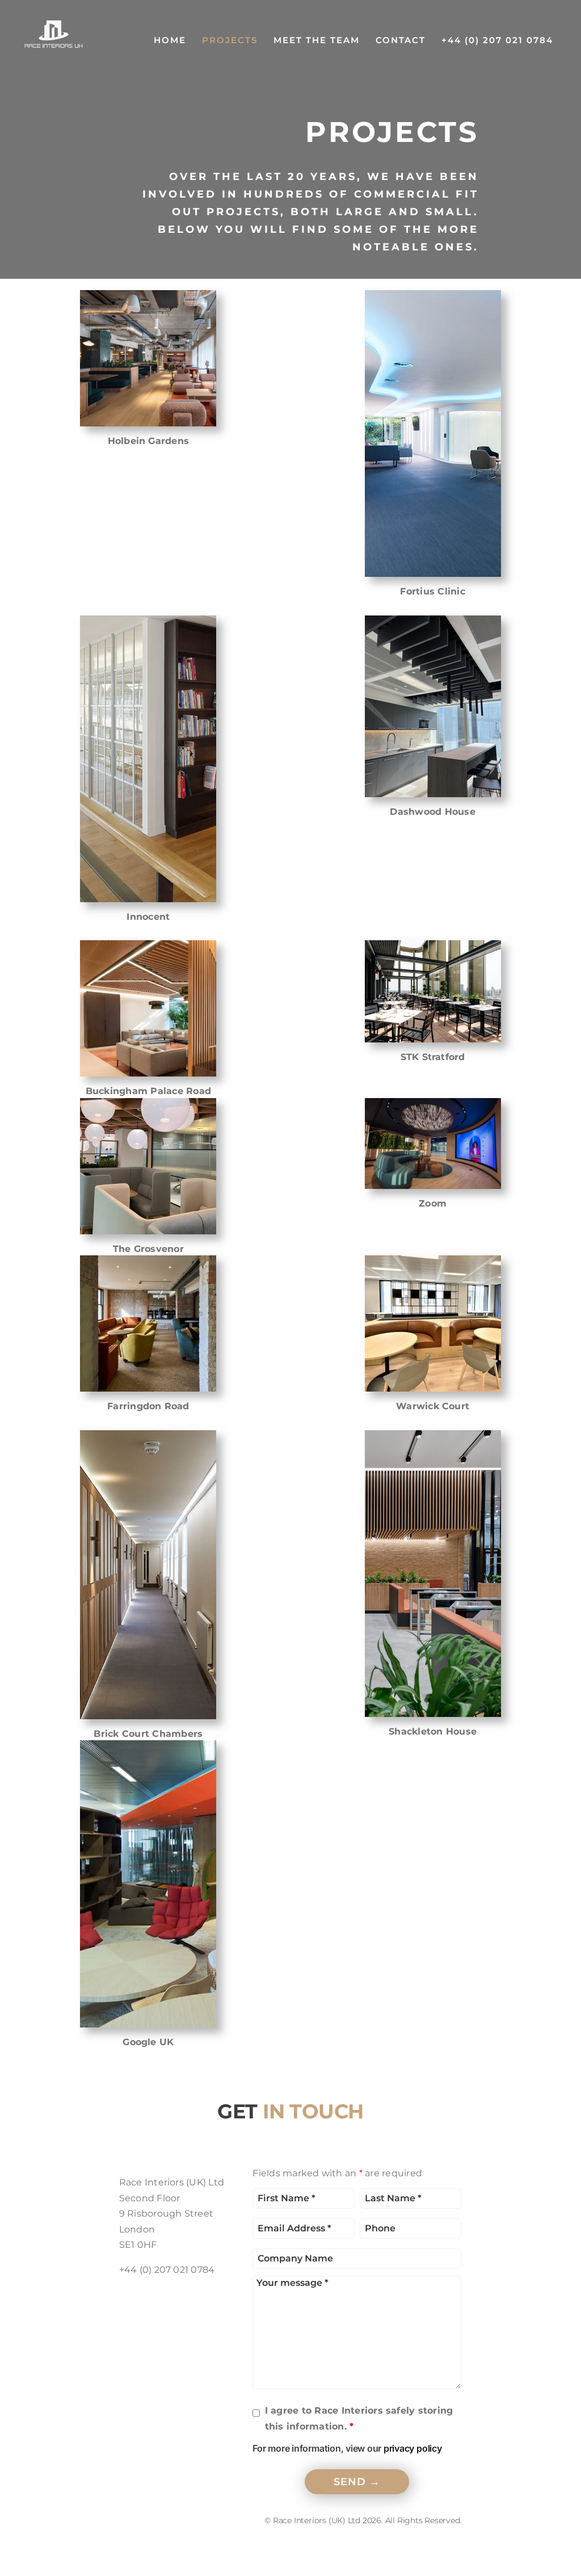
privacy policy (413, 2448)
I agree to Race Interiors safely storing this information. (359, 2418)
